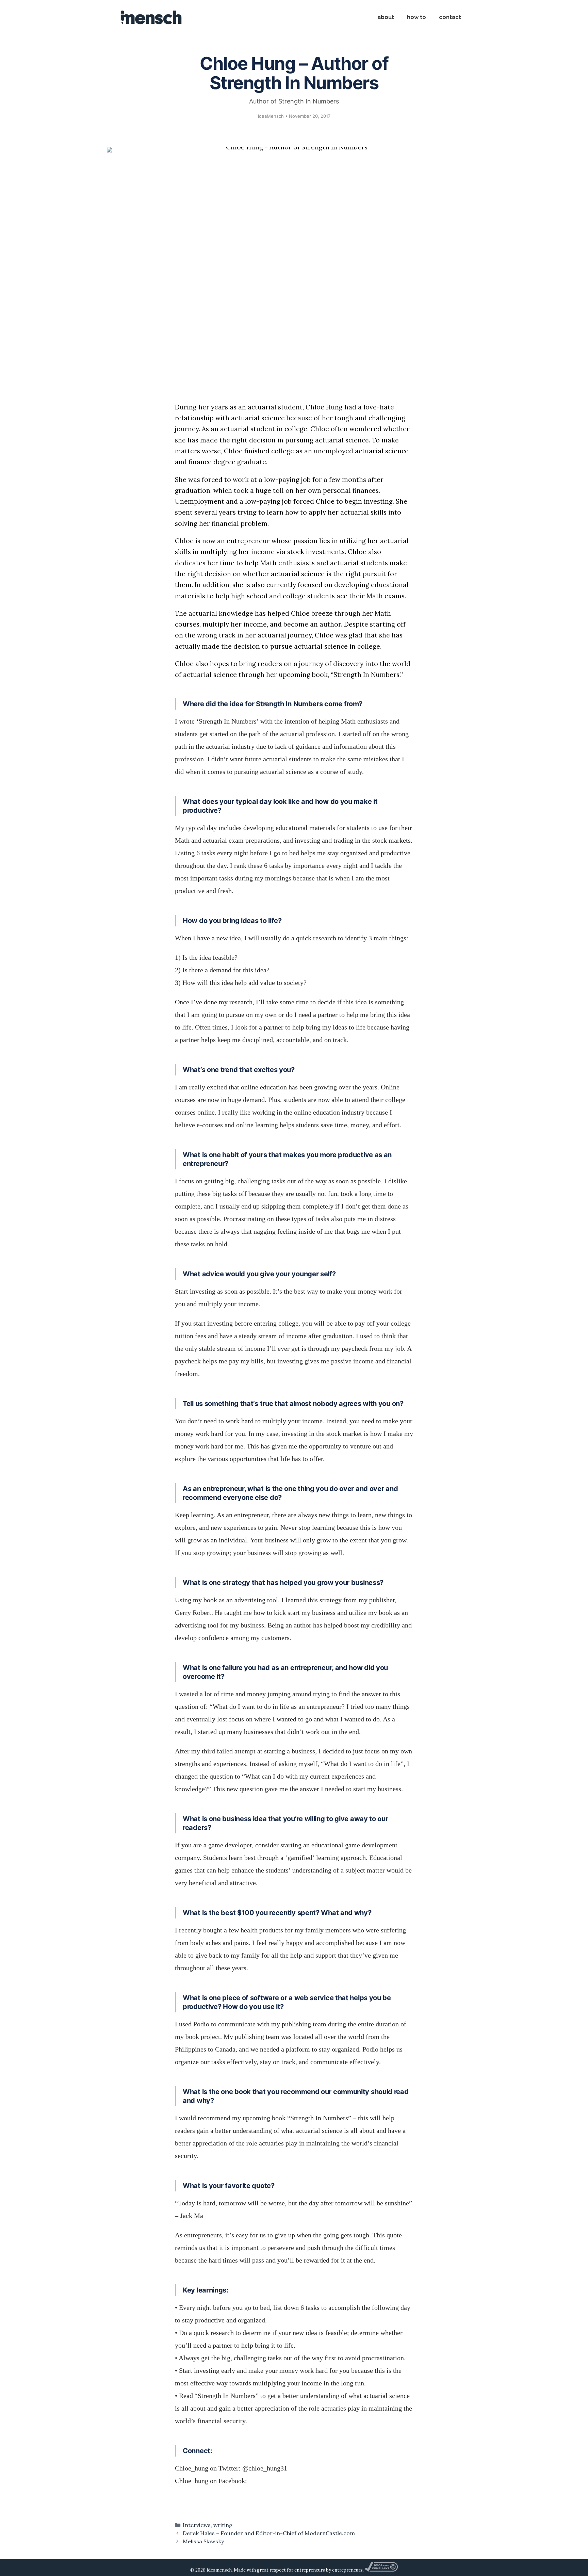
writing (223, 2525)
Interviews (197, 2525)
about (386, 17)
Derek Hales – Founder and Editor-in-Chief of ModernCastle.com (269, 2533)
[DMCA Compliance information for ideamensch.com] (381, 2570)
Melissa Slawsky (203, 2541)
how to (416, 17)
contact (450, 17)
